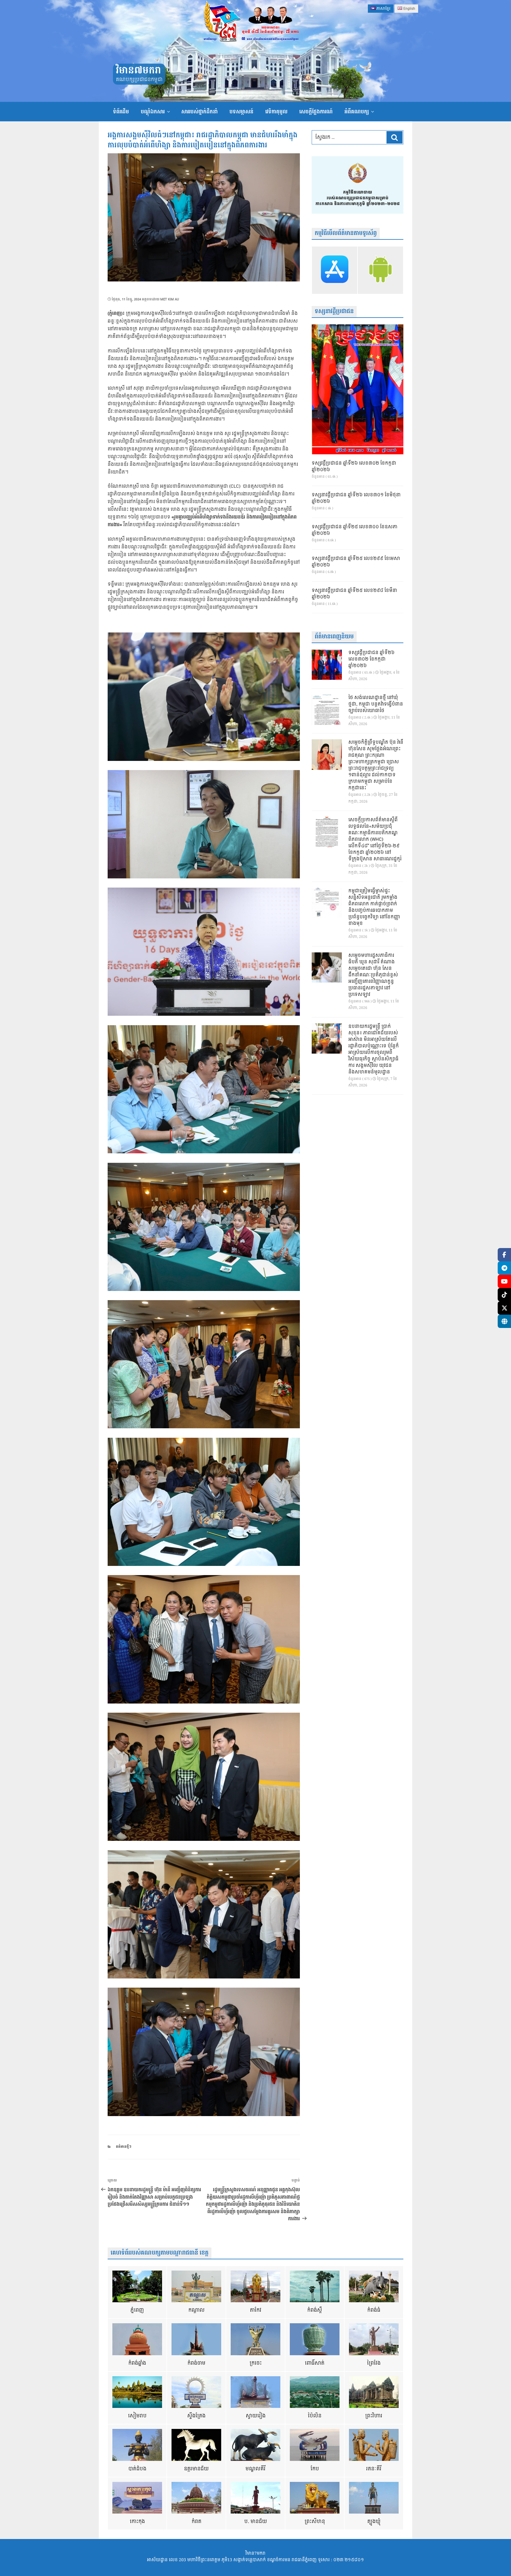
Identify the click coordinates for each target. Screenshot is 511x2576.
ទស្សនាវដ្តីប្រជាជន (334, 311)
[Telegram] (504, 1268)
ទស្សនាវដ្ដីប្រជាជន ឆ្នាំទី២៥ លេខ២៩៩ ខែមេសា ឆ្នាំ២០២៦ (356, 562)
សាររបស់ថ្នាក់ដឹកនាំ (199, 112)
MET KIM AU (170, 299)
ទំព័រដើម (121, 112)
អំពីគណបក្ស (357, 112)
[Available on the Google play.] (380, 270)
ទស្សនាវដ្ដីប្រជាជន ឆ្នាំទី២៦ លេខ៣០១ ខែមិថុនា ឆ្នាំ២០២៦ (356, 498)
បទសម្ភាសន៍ (241, 112)
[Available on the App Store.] (335, 270)
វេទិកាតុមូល (276, 112)
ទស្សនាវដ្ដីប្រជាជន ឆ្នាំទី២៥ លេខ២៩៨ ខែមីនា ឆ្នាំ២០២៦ (354, 594)
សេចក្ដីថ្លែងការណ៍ (316, 112)
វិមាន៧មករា (138, 71)
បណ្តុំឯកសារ (153, 112)
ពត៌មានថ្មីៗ (124, 2147)
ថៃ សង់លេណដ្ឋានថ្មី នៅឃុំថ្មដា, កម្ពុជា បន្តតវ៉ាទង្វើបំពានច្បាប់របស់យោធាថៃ (376, 704)
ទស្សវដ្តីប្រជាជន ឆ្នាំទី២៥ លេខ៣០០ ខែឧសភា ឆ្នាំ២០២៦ (355, 530)
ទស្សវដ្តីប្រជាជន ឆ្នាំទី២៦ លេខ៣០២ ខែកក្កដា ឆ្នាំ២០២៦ (354, 467)
